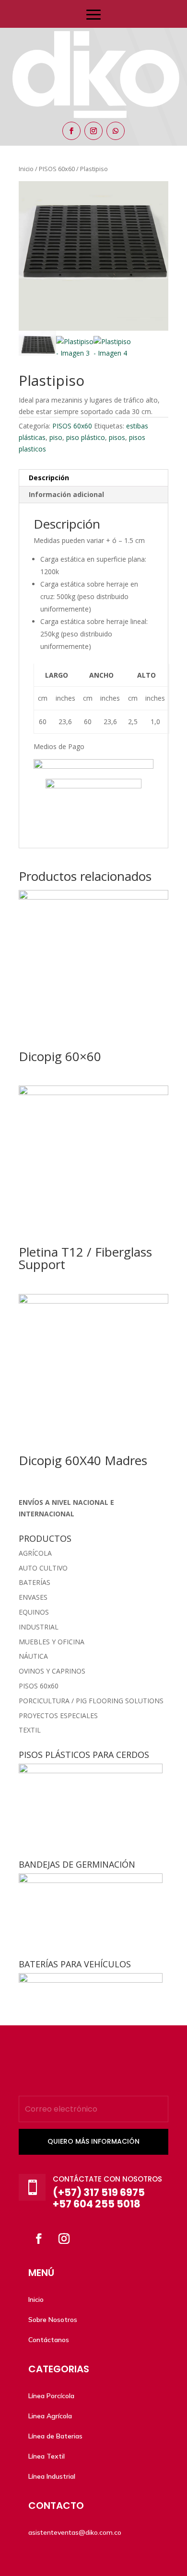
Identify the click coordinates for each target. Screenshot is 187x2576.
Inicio (36, 2299)
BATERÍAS (35, 1582)
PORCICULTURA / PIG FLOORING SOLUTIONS (91, 1701)
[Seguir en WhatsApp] (116, 131)
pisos (117, 437)
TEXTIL (30, 1730)
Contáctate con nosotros (107, 2179)
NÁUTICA (33, 1656)
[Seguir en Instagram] (93, 131)
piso (56, 437)
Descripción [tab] (49, 478)
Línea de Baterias (55, 2436)
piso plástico (86, 437)
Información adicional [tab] (66, 494)
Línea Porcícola (51, 2396)
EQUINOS (34, 1612)
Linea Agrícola (50, 2416)
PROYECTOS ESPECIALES (58, 1715)
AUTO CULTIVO (43, 1568)
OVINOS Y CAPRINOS (52, 1671)
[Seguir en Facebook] (71, 131)
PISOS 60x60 (72, 426)
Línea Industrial (52, 2476)
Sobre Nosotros (53, 2320)
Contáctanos (49, 2340)
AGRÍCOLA (35, 1553)
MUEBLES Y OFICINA (52, 1642)
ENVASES (33, 1597)
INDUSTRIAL (39, 1627)
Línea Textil (47, 2456)
